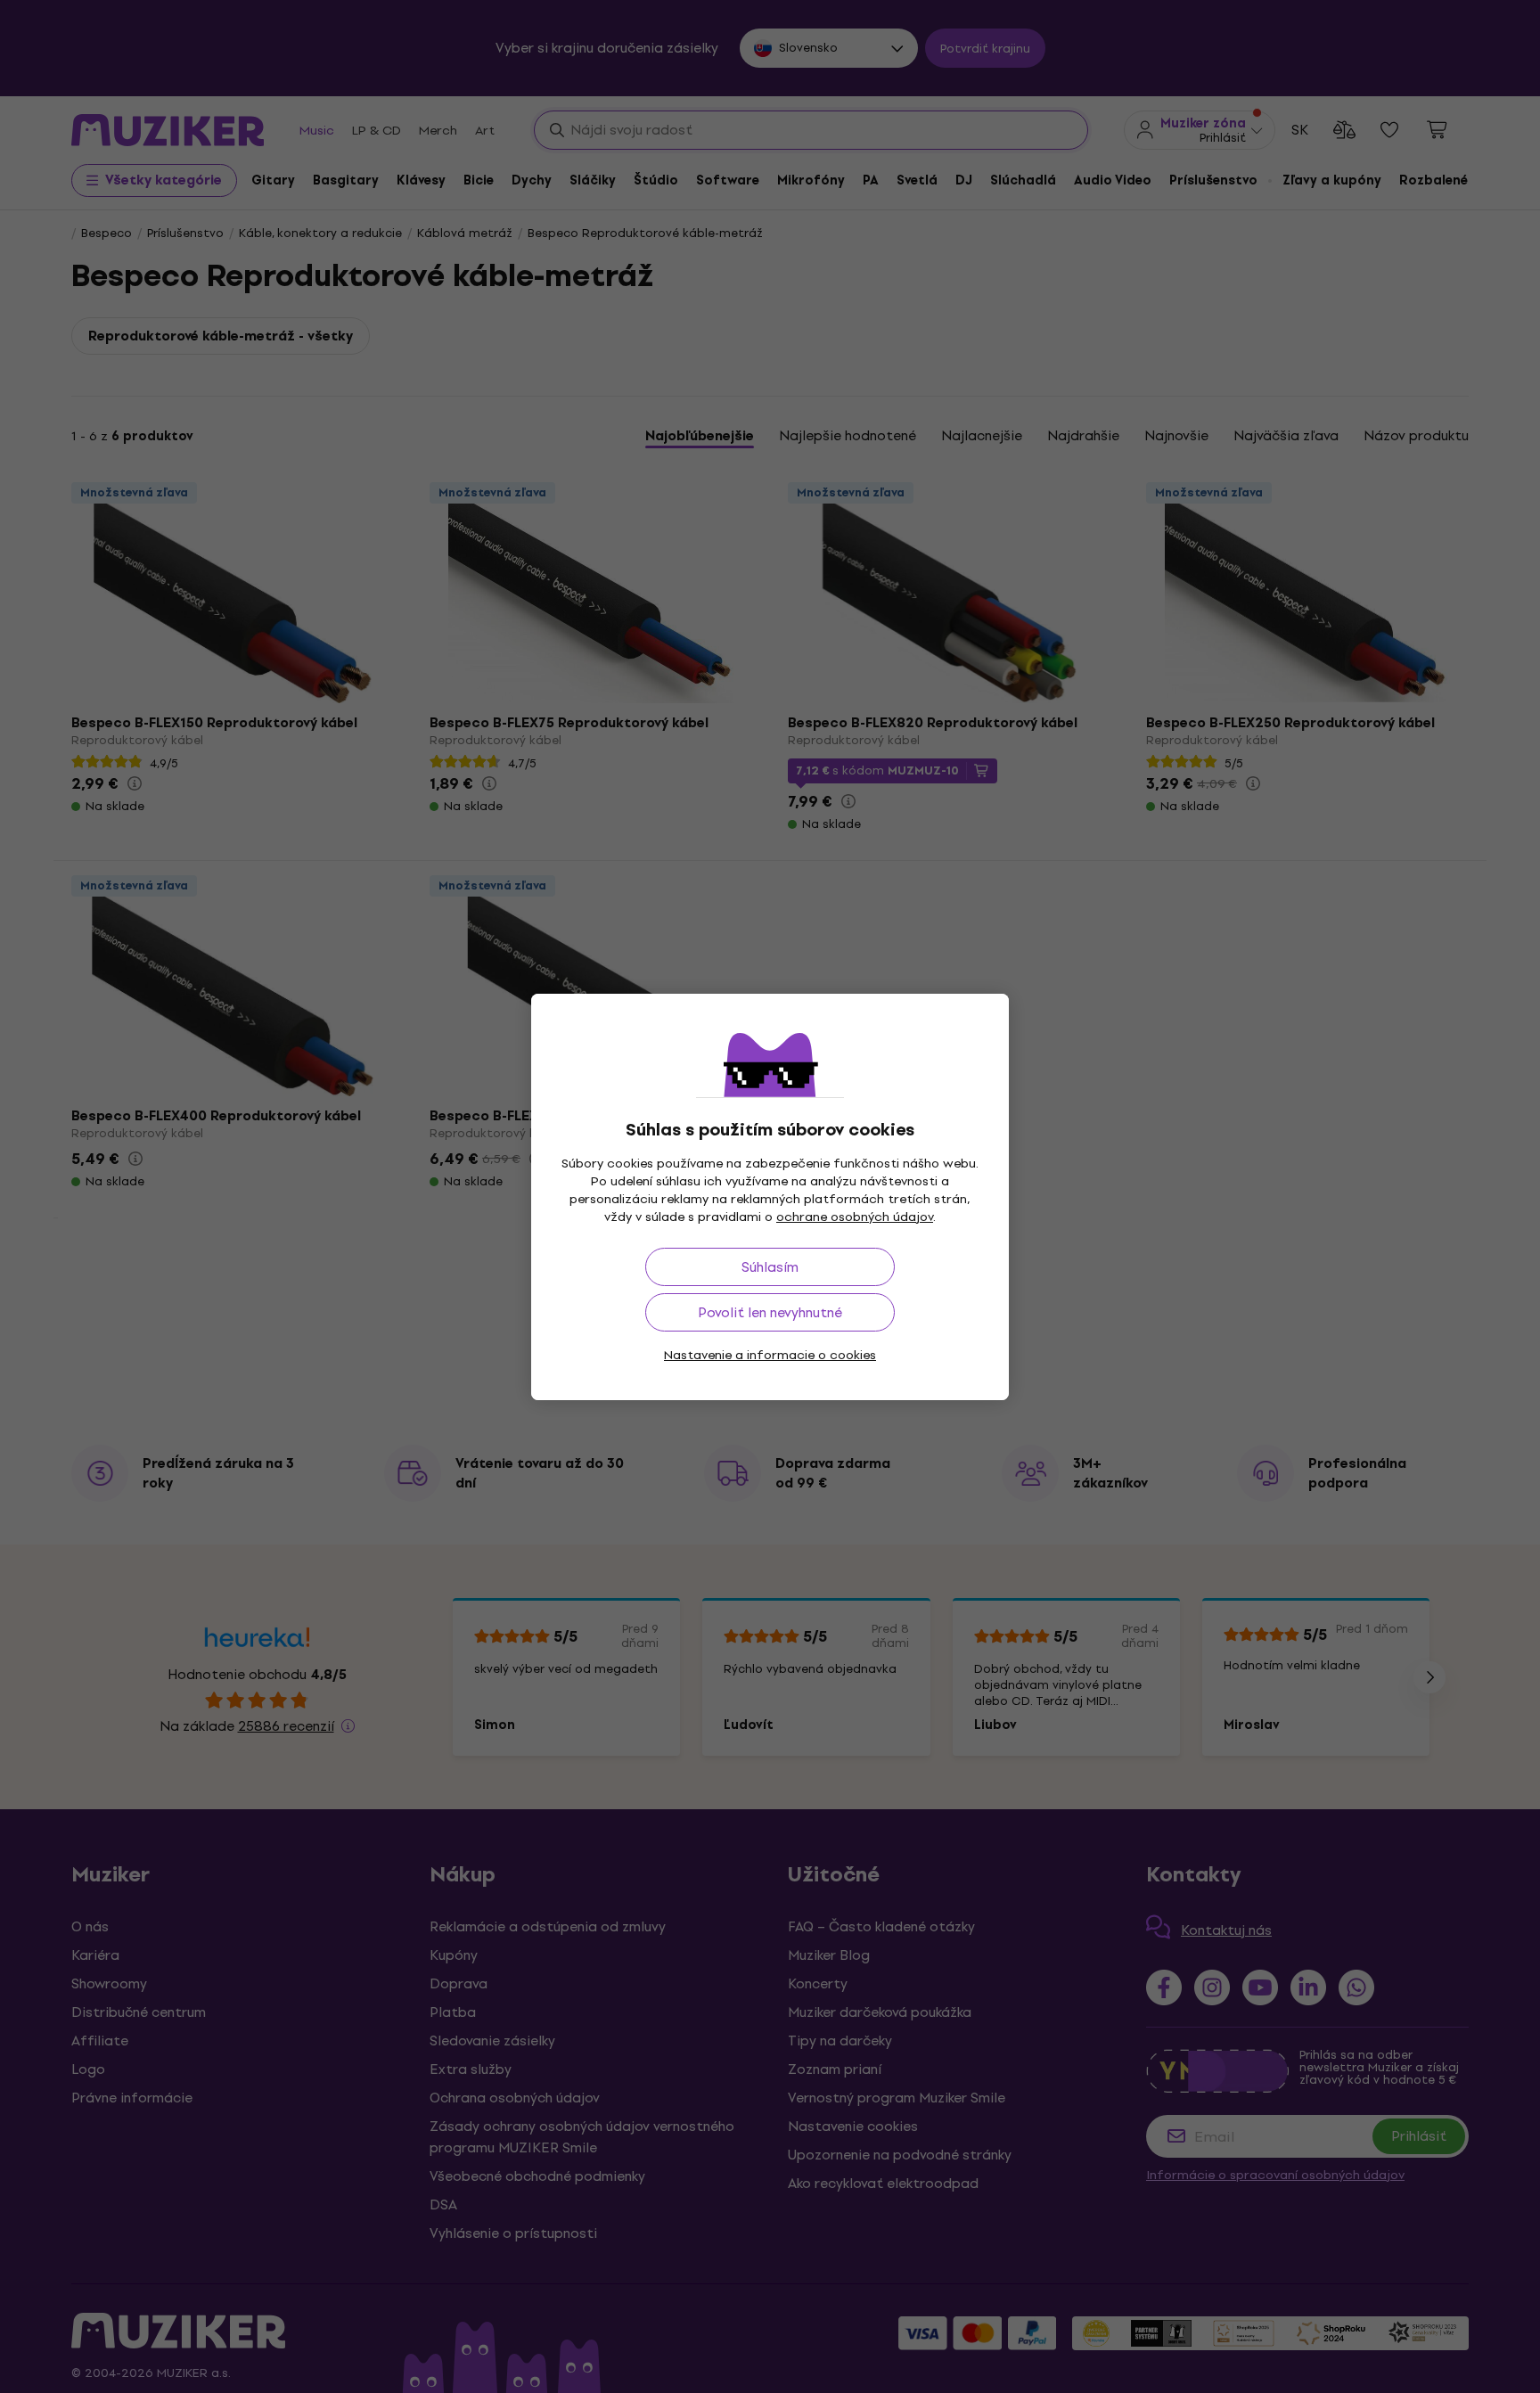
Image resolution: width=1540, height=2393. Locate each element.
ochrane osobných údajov (855, 1217)
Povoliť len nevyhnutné (770, 1312)
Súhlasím (770, 1267)
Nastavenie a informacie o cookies (770, 1355)
